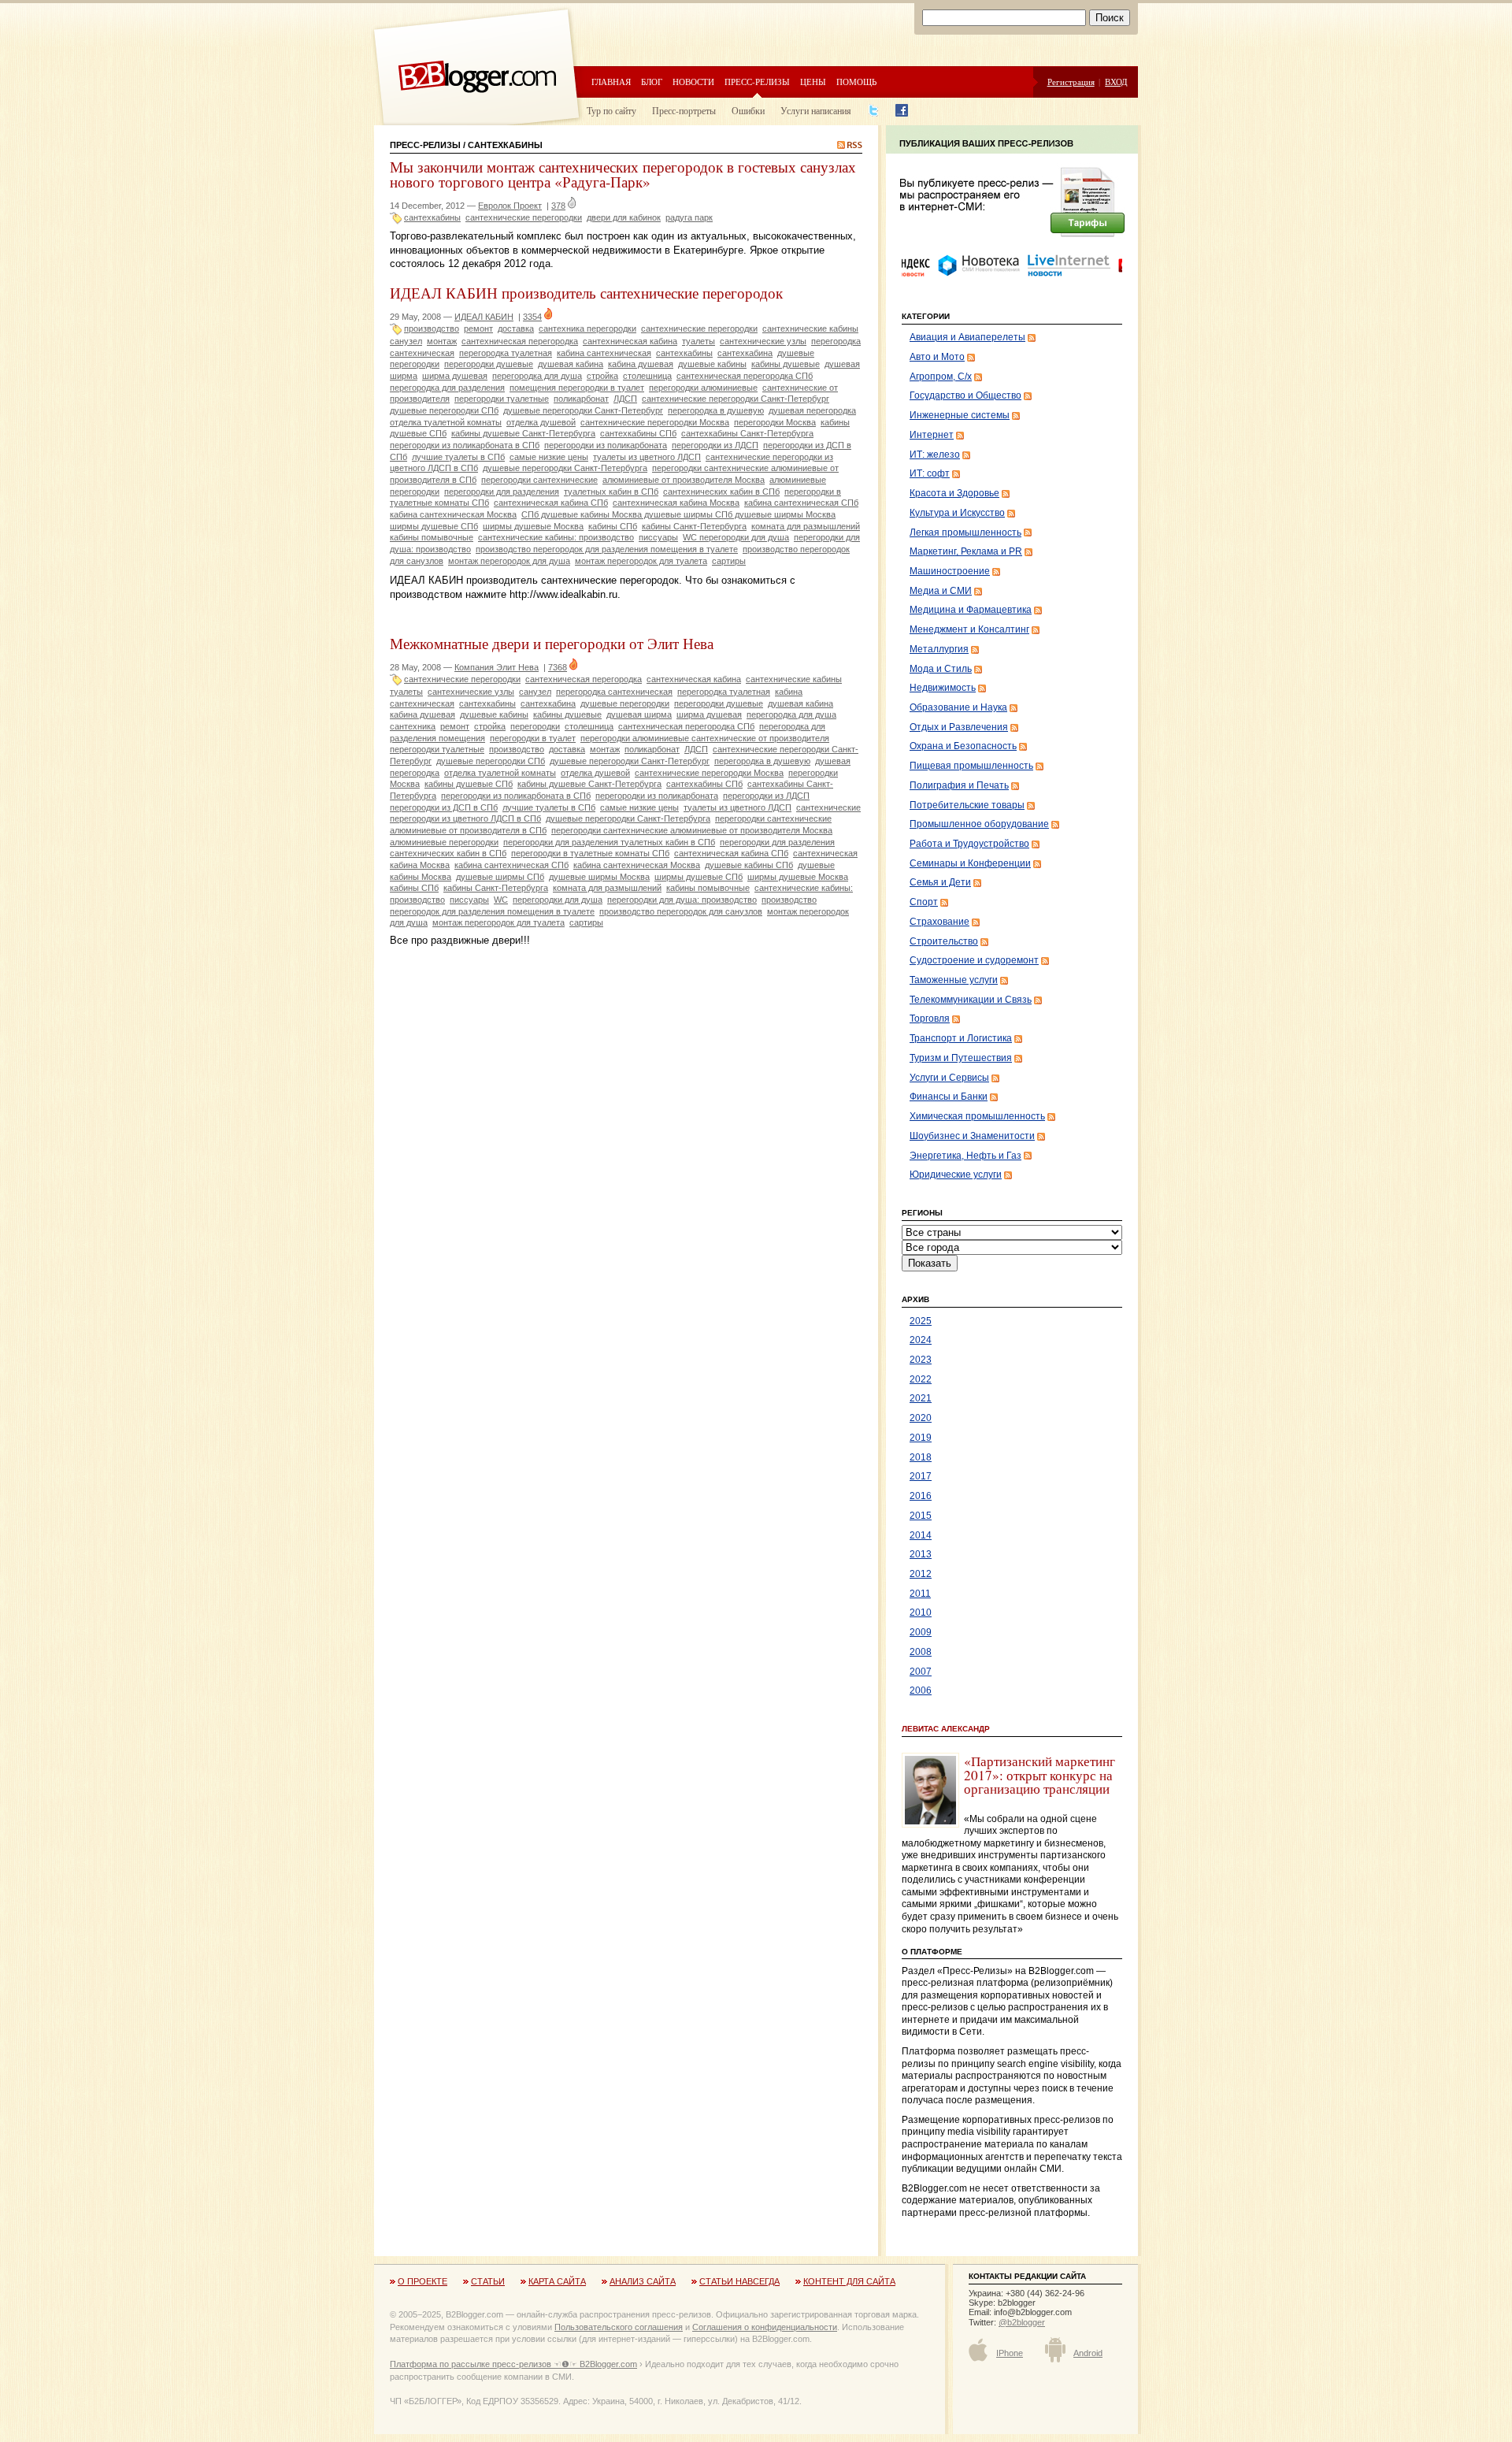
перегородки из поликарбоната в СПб (465, 445)
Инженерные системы (960, 415)
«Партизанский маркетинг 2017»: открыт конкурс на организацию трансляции (1039, 1775)
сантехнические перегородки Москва (655, 422)
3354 (532, 317)
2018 (921, 1457)
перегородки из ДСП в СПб (444, 807)
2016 (921, 1496)
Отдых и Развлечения (959, 727)
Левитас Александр (946, 1729)
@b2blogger (1022, 2322)
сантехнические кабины (810, 328)
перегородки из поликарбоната (606, 445)
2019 (921, 1438)
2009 (921, 1632)
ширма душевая (455, 376)
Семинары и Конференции (970, 863)
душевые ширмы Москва (599, 877)
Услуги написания (816, 110)
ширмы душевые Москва (533, 526)
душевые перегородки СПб (444, 410)
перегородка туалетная (506, 353)
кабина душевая (641, 364)
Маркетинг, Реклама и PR (966, 551)
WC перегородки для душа (736, 537)
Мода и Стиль (941, 669)
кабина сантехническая (604, 353)
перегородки (535, 726)
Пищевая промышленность (971, 766)
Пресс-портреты (684, 110)
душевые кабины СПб (749, 865)
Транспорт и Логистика (961, 1038)
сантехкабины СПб (638, 433)
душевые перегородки (625, 703)
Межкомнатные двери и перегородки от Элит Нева (552, 643)
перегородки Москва (775, 422)
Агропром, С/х (941, 377)
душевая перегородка (812, 410)
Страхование (939, 922)
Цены (813, 82)
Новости (693, 82)
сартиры (729, 561)
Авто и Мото (937, 357)
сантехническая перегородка (520, 341)
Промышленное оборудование (979, 824)
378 (558, 206)
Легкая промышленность (965, 533)
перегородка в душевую (716, 410)
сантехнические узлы (763, 341)
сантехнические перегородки (524, 217)
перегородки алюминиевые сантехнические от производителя (705, 738)
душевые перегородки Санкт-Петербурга (565, 468)
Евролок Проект (510, 206)
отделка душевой (541, 422)
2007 (921, 1672)
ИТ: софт (930, 473)
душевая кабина (571, 364)
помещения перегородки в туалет (577, 388)
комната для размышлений (806, 526)
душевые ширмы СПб (500, 877)
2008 (921, 1652)
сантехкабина (745, 353)
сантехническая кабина (630, 341)
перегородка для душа (537, 376)
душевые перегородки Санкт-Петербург (583, 410)
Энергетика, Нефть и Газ (965, 1156)
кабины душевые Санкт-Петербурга (523, 433)
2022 (921, 1379)
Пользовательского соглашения (619, 2327)
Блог (652, 82)
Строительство (944, 941)
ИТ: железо (935, 455)
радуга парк (689, 217)
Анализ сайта (643, 2281)
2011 (920, 1594)
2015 (921, 1516)
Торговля (930, 1019)
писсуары (658, 537)
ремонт (478, 328)
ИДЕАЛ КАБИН (484, 317)
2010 (921, 1613)
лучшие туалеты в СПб (458, 457)
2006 (921, 1690)
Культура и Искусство (957, 513)
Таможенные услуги (954, 980)
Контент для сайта (849, 2281)
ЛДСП (625, 399)
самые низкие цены (549, 457)
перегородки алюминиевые (703, 388)
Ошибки (748, 110)
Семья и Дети (940, 882)
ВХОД (1116, 82)
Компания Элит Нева (497, 667)
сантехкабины (432, 217)
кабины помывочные (432, 537)
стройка (602, 376)
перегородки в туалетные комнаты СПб (590, 853)
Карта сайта (557, 2281)
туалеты (699, 341)
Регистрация (1071, 82)
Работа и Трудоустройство (969, 844)
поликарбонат (581, 399)
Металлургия (939, 649)
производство (432, 328)
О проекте (422, 2281)
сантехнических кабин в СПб (721, 492)
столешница (647, 376)
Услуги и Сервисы (949, 1078)
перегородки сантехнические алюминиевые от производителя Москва (692, 830)
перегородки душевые (489, 364)
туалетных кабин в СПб (611, 492)
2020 (921, 1418)
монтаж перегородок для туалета (641, 561)
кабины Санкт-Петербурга (694, 526)
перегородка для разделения (447, 388)
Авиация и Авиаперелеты (967, 337)
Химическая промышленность (977, 1116)
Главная (611, 82)
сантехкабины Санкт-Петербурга (747, 433)
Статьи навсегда (739, 2281)
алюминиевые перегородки (444, 842)
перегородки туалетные (502, 399)
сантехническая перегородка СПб (745, 376)
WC (501, 900)
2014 (921, 1535)
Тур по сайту (611, 110)
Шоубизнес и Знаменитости (972, 1136)
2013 (921, 1554)
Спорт (924, 902)
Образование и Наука (958, 707)
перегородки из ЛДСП (715, 445)
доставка (516, 328)
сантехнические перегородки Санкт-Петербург (736, 399)
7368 (558, 667)
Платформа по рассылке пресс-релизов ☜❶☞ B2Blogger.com (513, 2364)
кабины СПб (613, 526)
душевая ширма (639, 714)
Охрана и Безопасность (963, 746)
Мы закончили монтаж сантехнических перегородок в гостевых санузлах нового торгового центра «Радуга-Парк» (623, 174)
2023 (921, 1360)
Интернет (932, 435)
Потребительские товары (967, 805)
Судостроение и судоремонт (974, 960)
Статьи (488, 2281)
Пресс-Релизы (425, 145)
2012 (921, 1574)
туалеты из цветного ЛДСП (647, 457)
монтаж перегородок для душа (509, 561)
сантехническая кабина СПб (551, 503)
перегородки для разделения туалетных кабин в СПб (609, 842)
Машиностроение (950, 571)
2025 (921, 1321)
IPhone (1010, 2353)
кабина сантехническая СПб (801, 503)
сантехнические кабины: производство (556, 537)
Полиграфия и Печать (959, 785)
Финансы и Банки (949, 1097)
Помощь (856, 82)
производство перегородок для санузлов (681, 911)
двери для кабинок (624, 217)
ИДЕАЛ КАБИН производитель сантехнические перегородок (586, 293)
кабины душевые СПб (469, 784)
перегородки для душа (558, 900)
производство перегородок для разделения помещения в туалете (607, 549)
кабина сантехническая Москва (453, 514)
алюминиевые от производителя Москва (684, 480)
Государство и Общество (965, 395)
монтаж (442, 341)
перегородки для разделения (502, 492)
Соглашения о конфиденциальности (765, 2327)
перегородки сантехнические (539, 480)
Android (1088, 2353)
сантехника (413, 726)
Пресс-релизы (757, 82)
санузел (406, 341)
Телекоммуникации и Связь (971, 1000)
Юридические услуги (956, 1175)
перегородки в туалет (533, 738)
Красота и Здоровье (954, 493)
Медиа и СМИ (941, 591)
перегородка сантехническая (614, 692)
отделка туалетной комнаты (446, 422)
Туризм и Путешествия (961, 1058)
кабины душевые (786, 364)
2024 (921, 1340)
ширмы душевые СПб (699, 877)
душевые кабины (712, 364)
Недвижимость (943, 688)
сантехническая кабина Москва (676, 503)
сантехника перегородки (587, 328)
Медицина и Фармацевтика (971, 610)
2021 (921, 1398)
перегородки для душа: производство (682, 900)
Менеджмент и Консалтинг (969, 629)
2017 (921, 1476)
